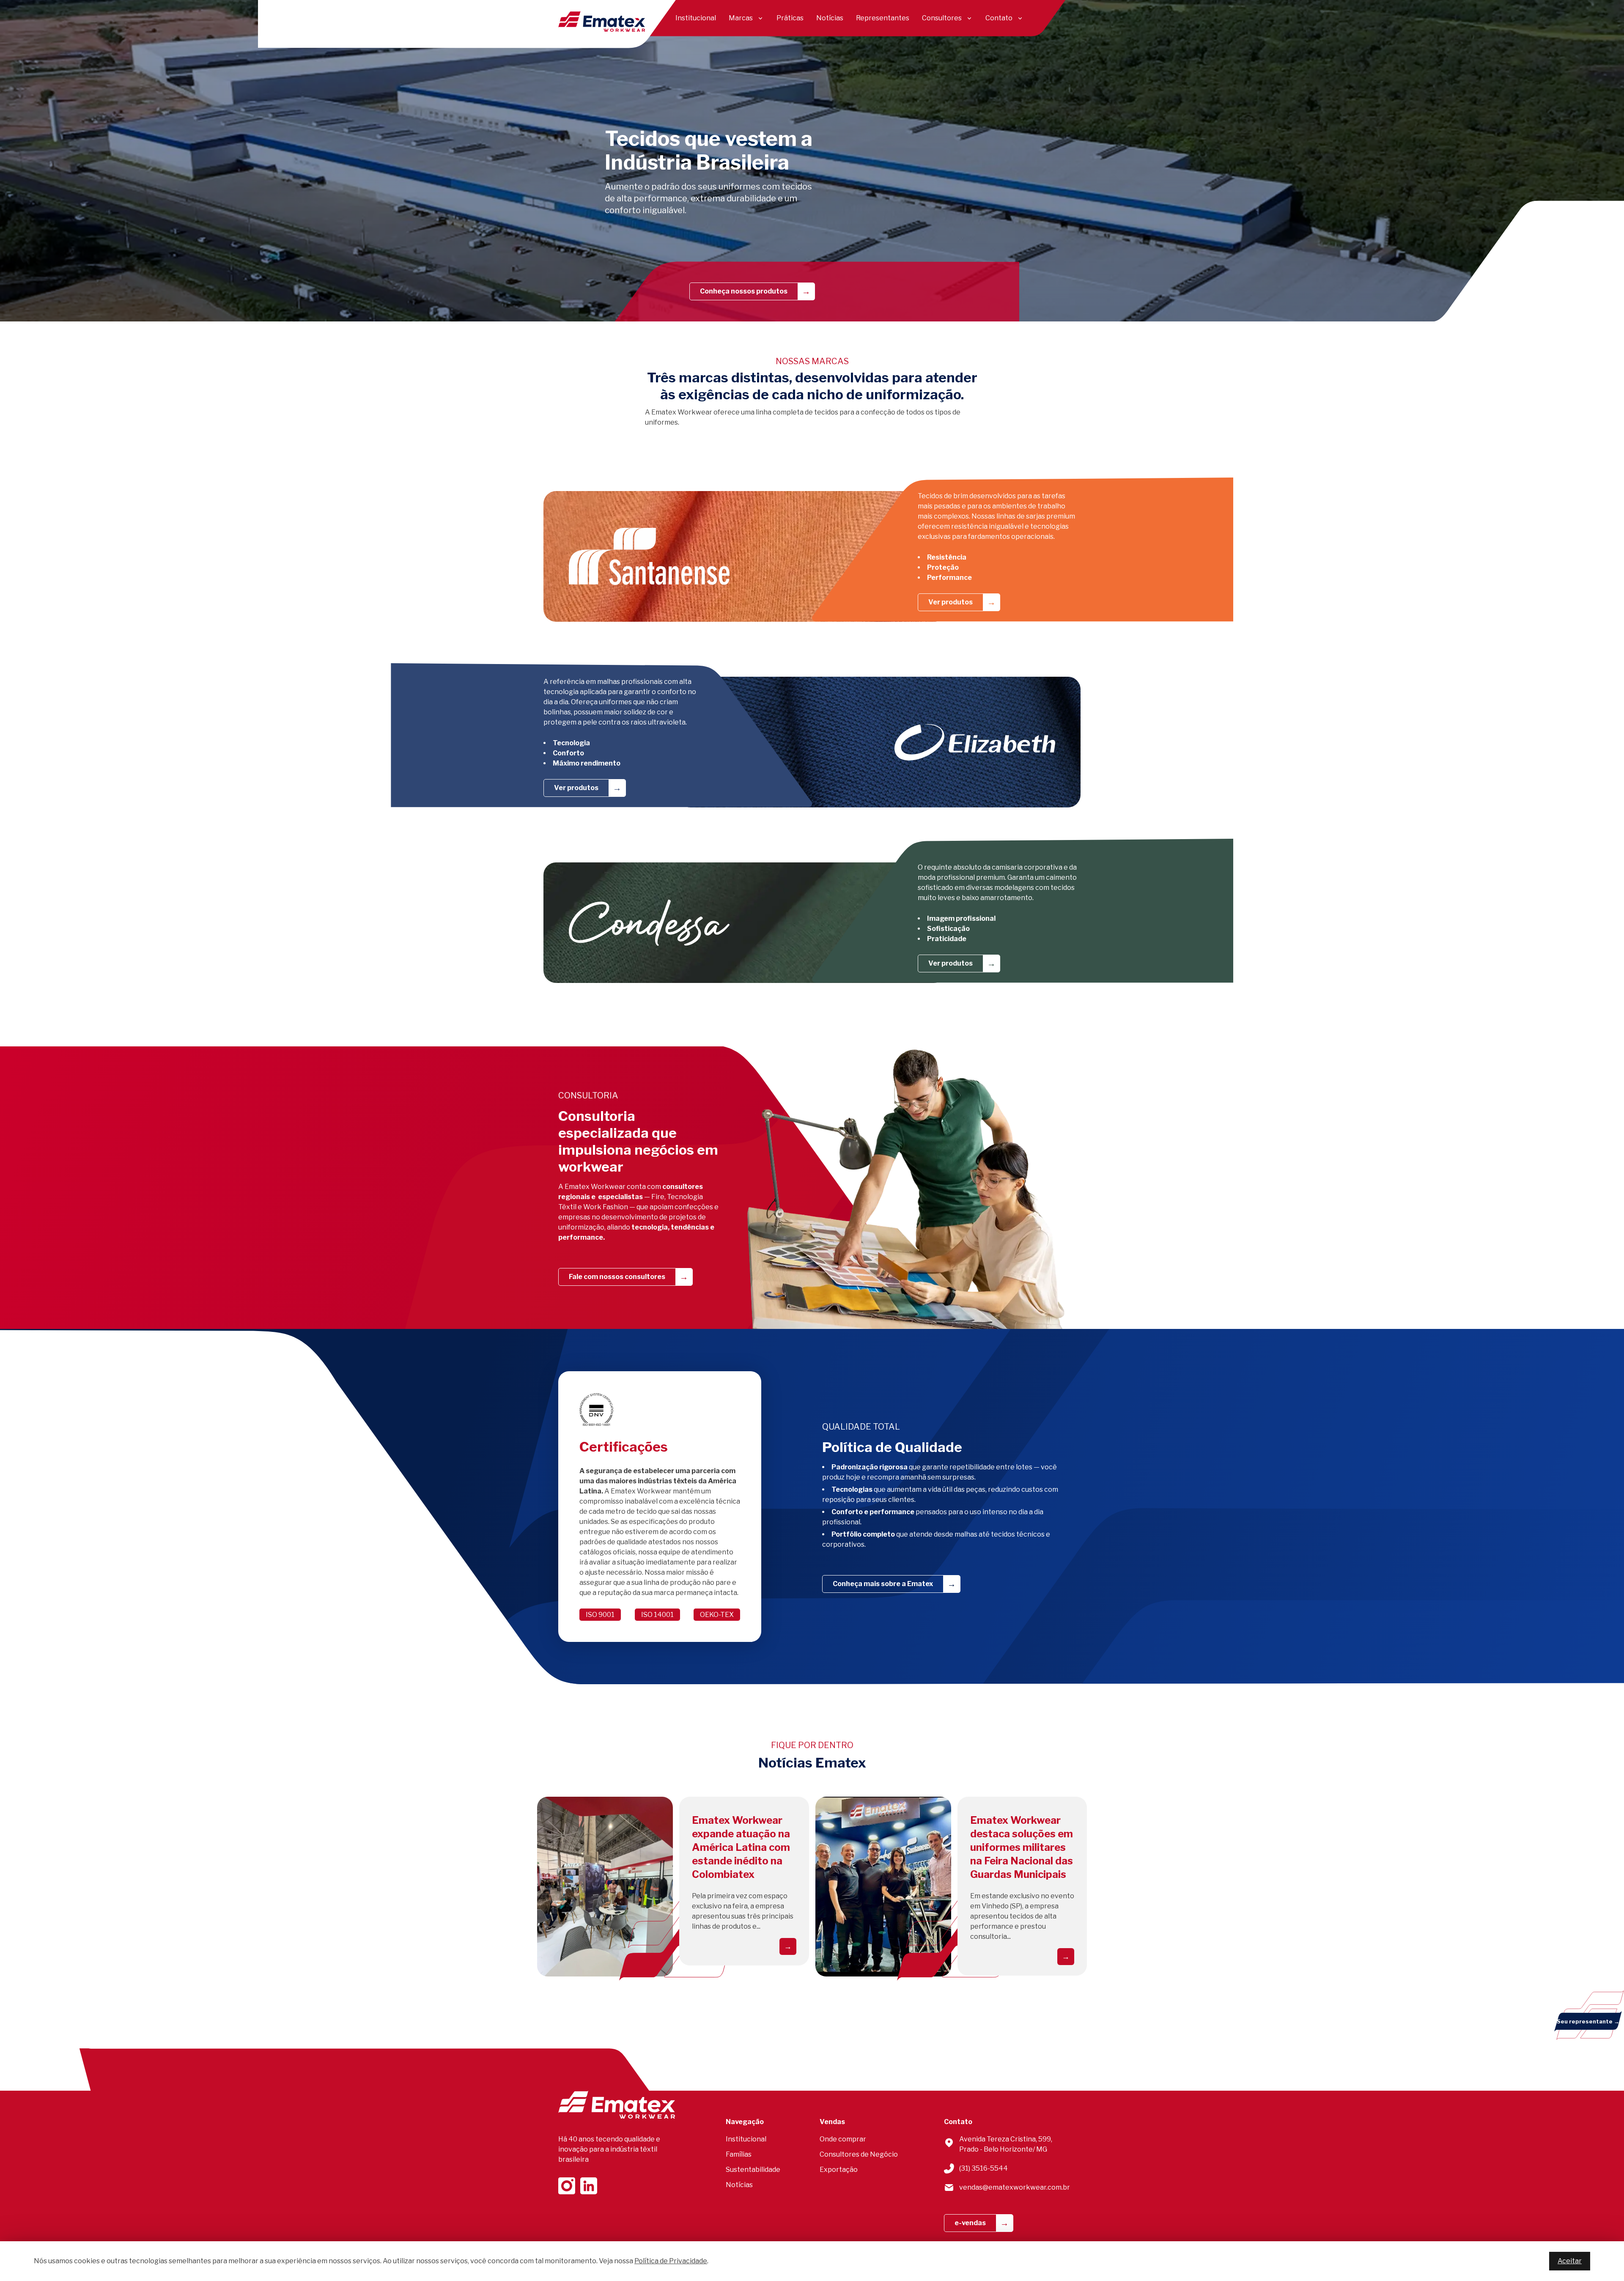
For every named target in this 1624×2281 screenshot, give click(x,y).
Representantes (883, 18)
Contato (999, 18)
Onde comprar (843, 2139)
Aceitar (1570, 2261)
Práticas (790, 18)
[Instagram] (567, 2186)
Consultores (942, 18)
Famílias (739, 2154)
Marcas (741, 18)
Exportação (839, 2170)
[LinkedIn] (589, 2186)
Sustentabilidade (753, 2170)
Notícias (830, 18)
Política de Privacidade (671, 2261)
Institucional (696, 18)
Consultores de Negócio (859, 2154)
